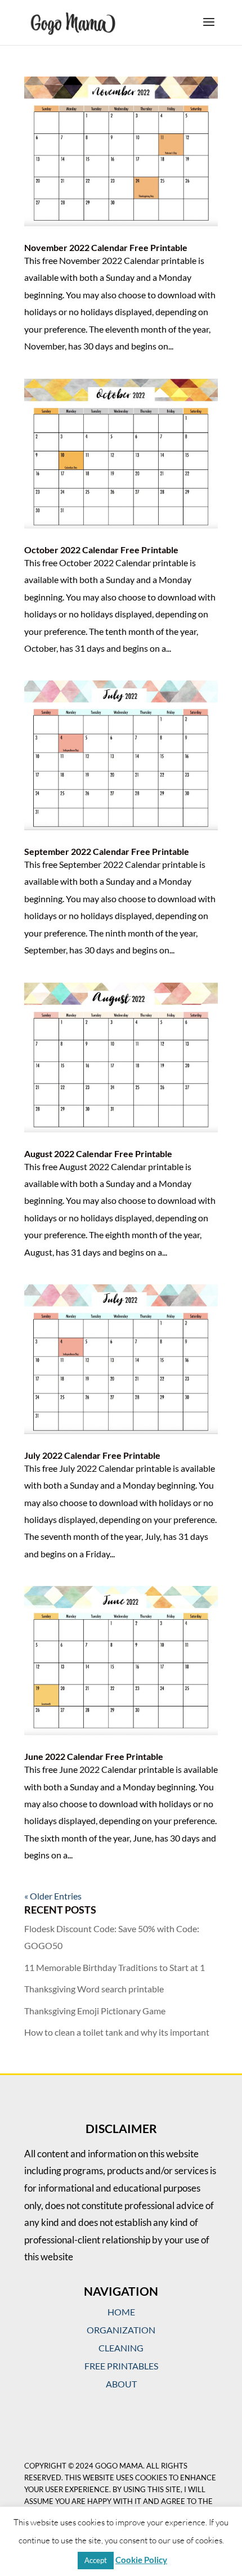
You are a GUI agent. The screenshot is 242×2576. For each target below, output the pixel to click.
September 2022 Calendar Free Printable (107, 851)
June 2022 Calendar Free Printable (94, 1756)
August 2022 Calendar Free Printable (98, 1153)
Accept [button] (96, 2560)
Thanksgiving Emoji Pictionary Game (95, 2011)
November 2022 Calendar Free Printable (106, 247)
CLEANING (121, 2348)
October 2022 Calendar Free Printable (101, 550)
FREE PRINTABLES (121, 2366)
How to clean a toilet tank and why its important (117, 2032)
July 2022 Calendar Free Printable (92, 1455)
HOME (121, 2312)
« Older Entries (53, 1896)
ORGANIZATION (121, 2330)
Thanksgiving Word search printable (94, 1989)
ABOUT (121, 2384)
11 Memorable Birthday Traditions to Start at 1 (115, 1967)
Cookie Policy (141, 2560)
